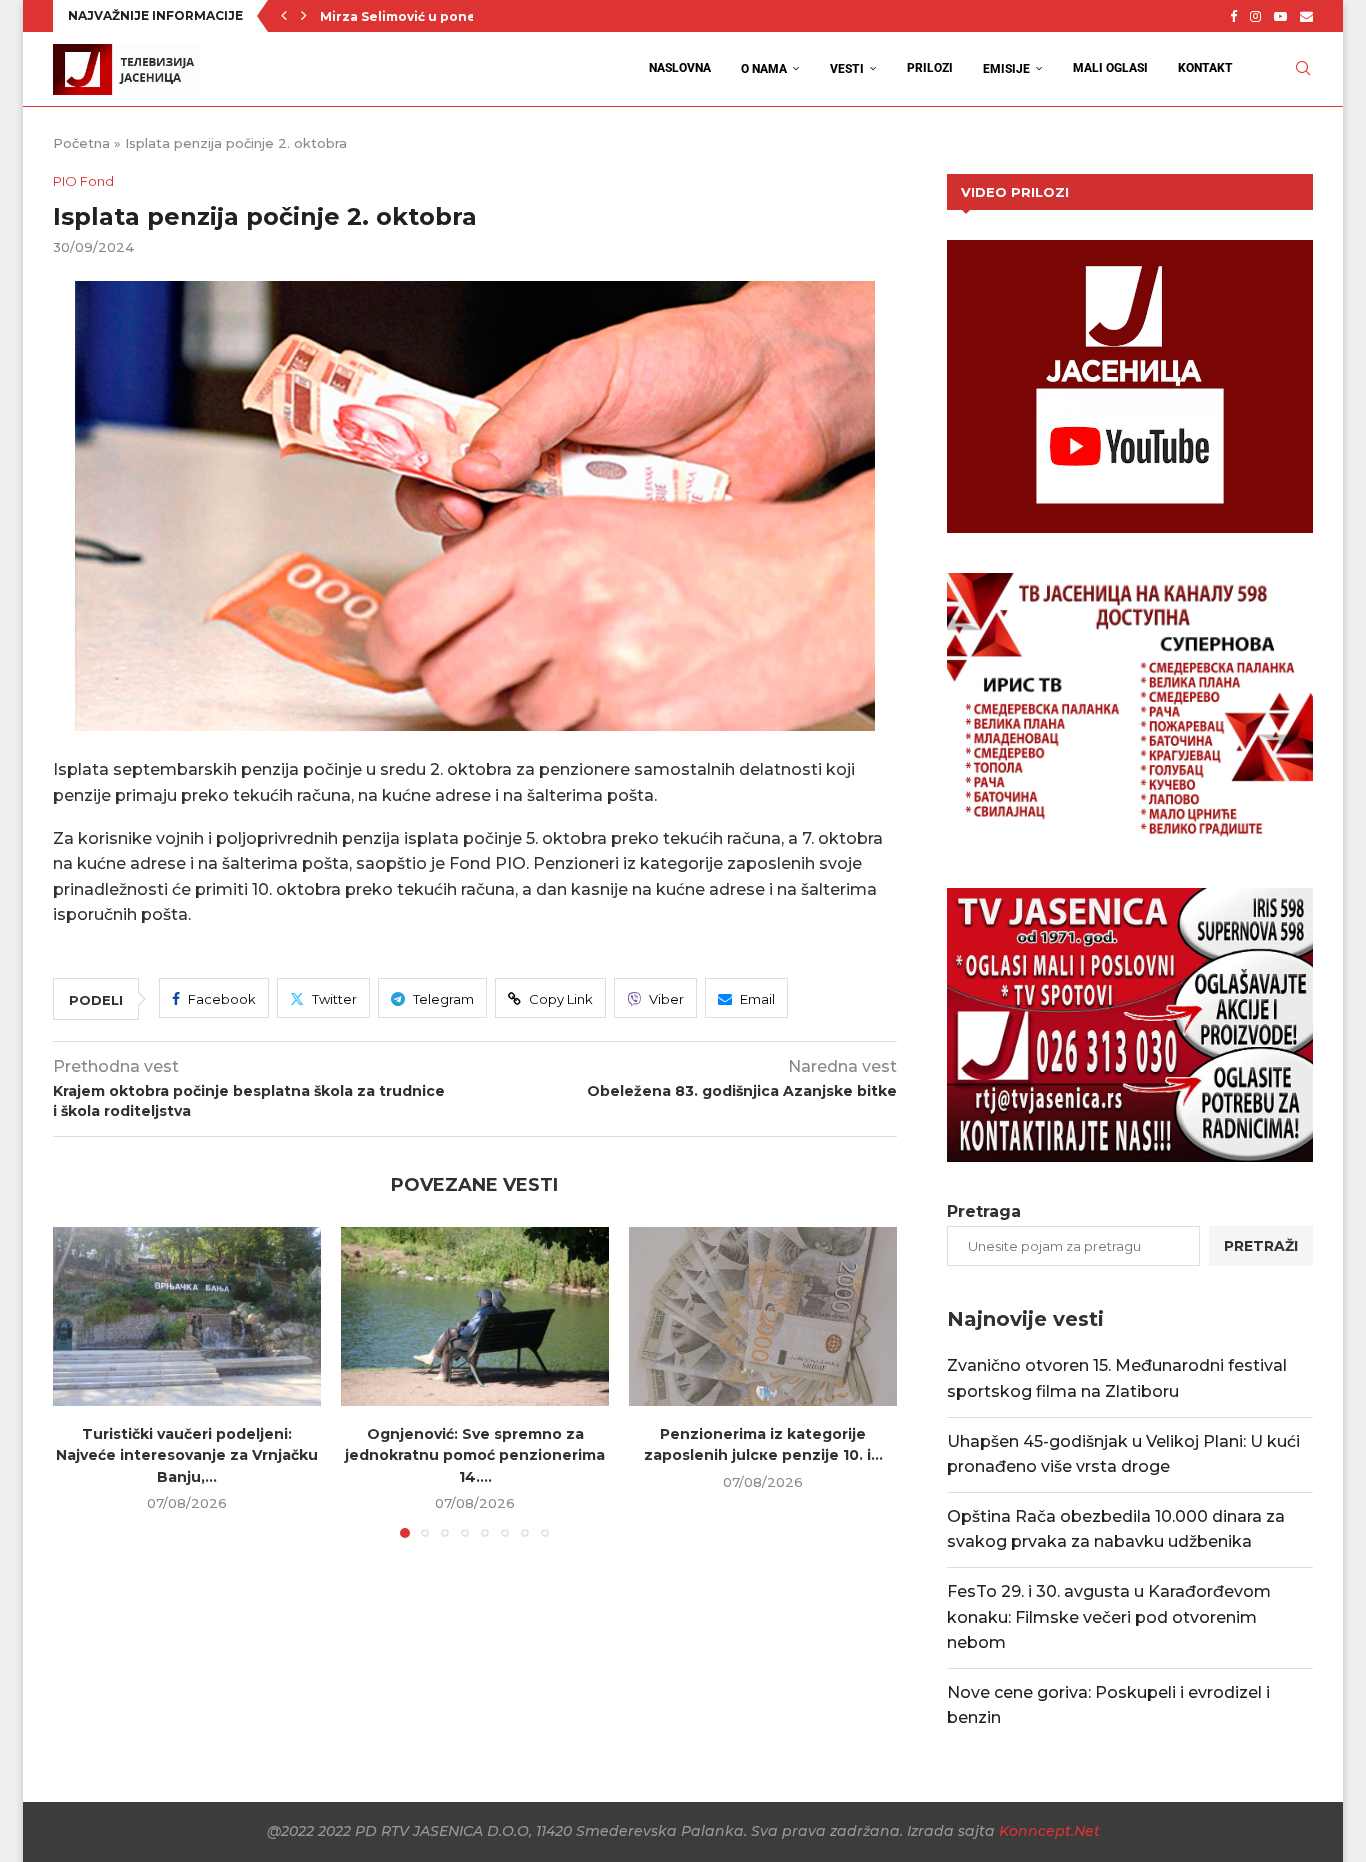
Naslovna (680, 68)
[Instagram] (1255, 16)
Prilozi (930, 68)
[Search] (1303, 68)
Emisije (1006, 69)
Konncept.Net (1049, 1831)
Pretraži (1261, 1246)
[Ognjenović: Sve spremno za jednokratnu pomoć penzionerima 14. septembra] (475, 1316)
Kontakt (1205, 68)
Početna (81, 143)
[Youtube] (1280, 16)
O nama (764, 69)
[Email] (1306, 16)
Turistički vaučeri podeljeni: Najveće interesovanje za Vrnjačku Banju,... (187, 1455)
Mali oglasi (1110, 68)
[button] (284, 16)
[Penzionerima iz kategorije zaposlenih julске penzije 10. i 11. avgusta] (763, 1316)
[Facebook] (1233, 16)
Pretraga (984, 1211)
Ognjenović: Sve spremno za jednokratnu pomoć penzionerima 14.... (475, 1455)
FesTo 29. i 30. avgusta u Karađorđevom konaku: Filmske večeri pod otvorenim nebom (1109, 1617)
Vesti (847, 69)
